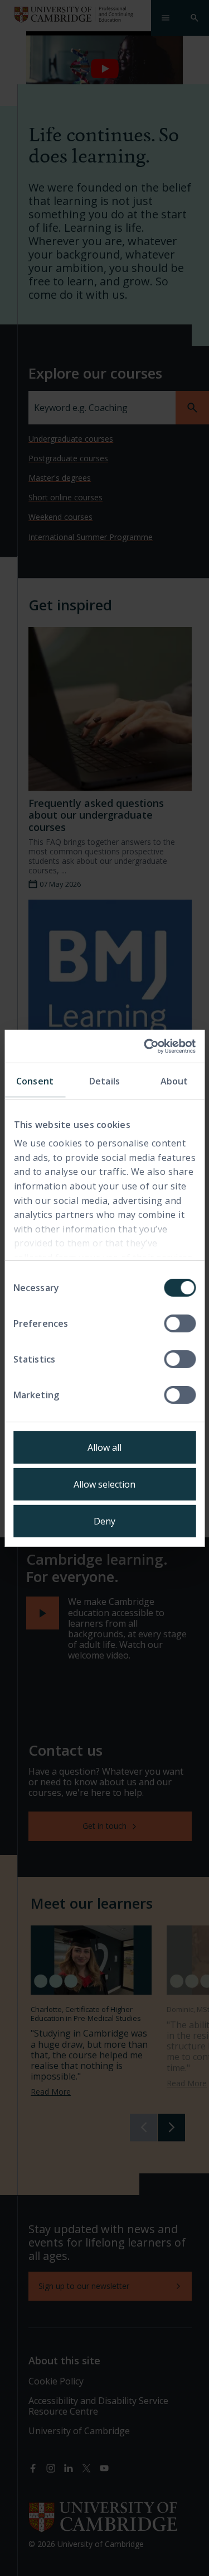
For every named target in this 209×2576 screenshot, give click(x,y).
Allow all (104, 1447)
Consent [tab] (35, 1081)
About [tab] (174, 1081)
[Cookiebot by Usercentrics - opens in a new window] (149, 1046)
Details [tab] (104, 1081)
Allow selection (104, 1484)
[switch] (180, 1323)
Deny (104, 1521)
